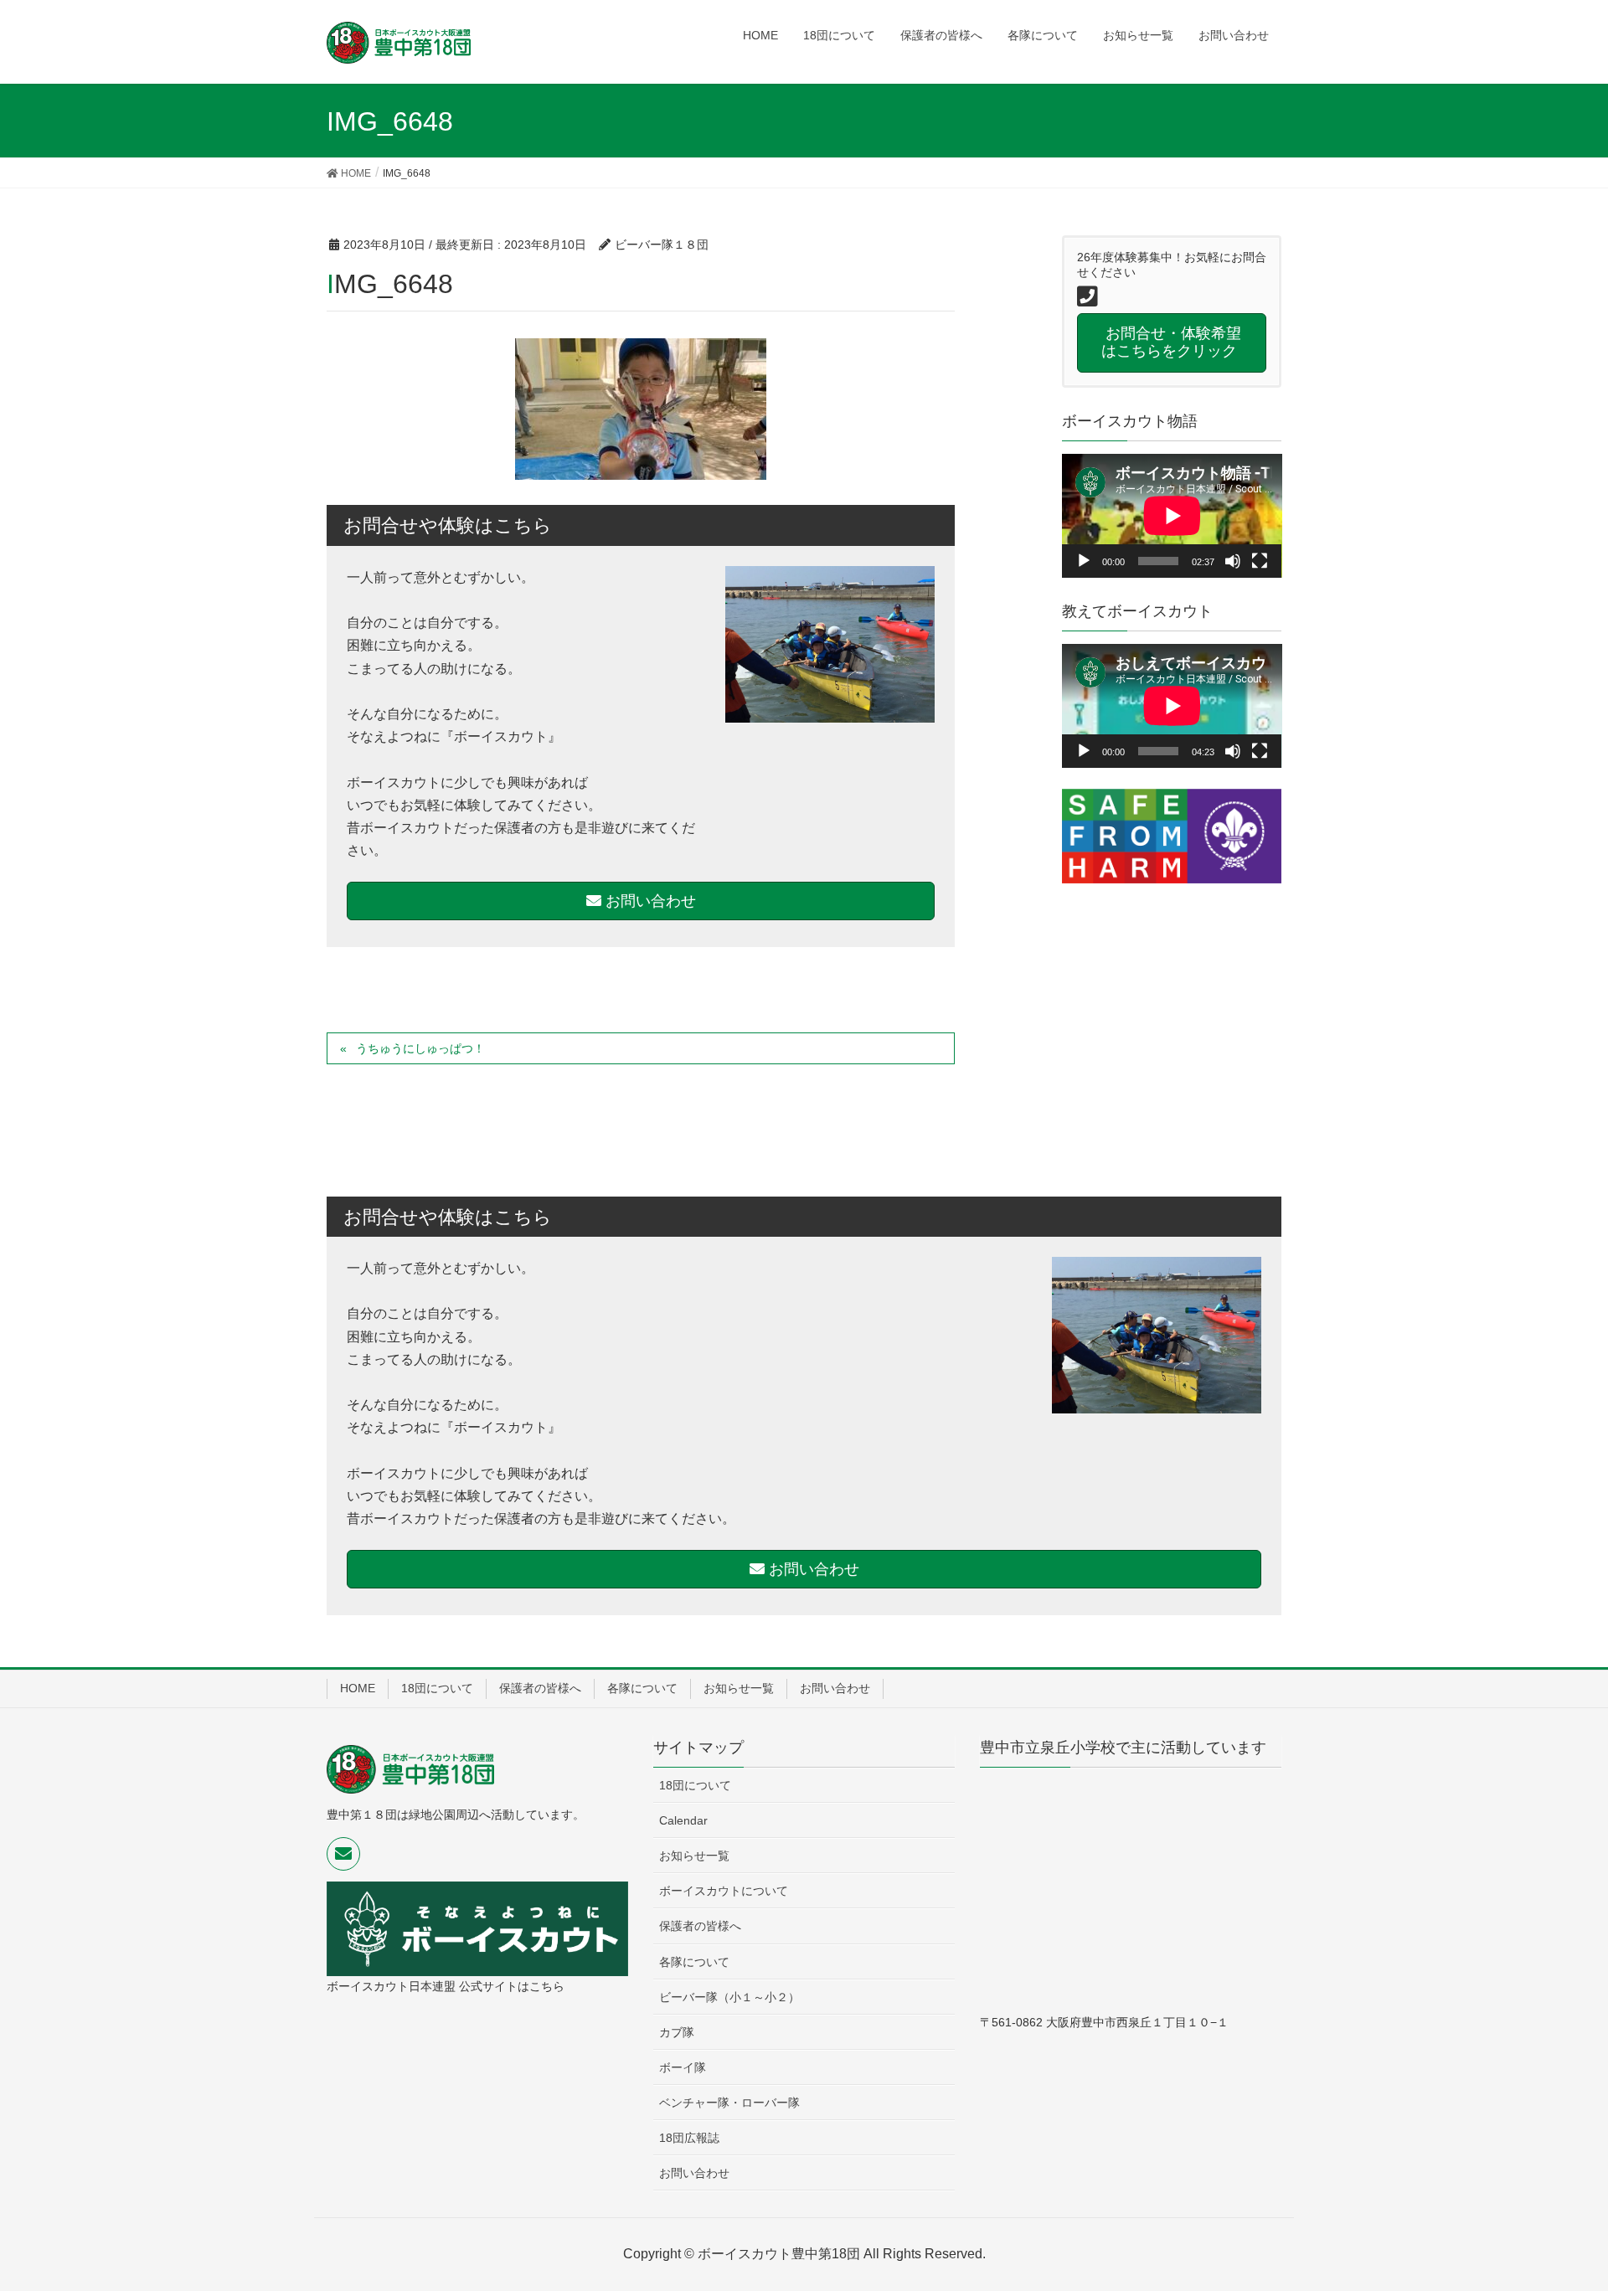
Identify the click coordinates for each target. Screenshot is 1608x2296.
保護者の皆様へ (540, 1688)
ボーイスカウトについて (724, 1891)
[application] (1172, 516)
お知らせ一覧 (739, 1688)
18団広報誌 (689, 2138)
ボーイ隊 (683, 2067)
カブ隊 (677, 2032)
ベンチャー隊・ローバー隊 (729, 2103)
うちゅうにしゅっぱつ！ (420, 1048)
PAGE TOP (1556, 2212)
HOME (358, 1688)
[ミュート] (1233, 561)
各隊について (642, 1688)
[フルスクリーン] (1260, 561)
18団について (437, 1688)
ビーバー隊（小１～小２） (729, 1997)
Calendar (683, 1820)
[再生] (1084, 561)
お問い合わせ (649, 901)
